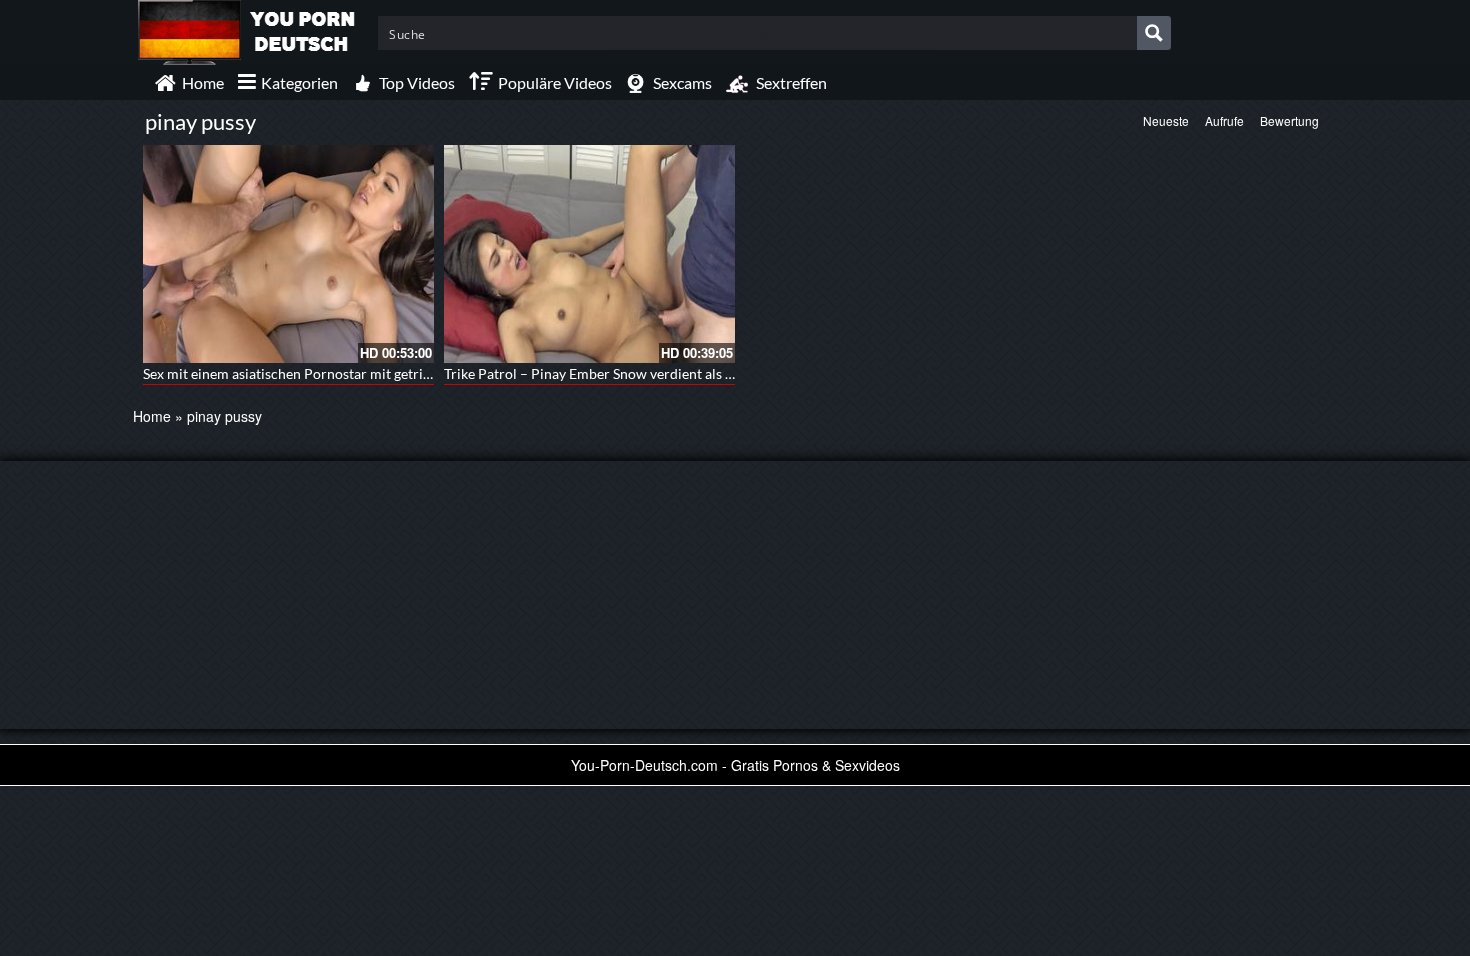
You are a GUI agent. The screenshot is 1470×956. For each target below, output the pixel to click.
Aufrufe (1224, 120)
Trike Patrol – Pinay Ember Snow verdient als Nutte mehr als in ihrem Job (670, 373)
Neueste (1166, 120)
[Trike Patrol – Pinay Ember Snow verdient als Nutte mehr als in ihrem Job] (589, 254)
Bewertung (1289, 120)
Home (152, 416)
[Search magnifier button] (1154, 33)
